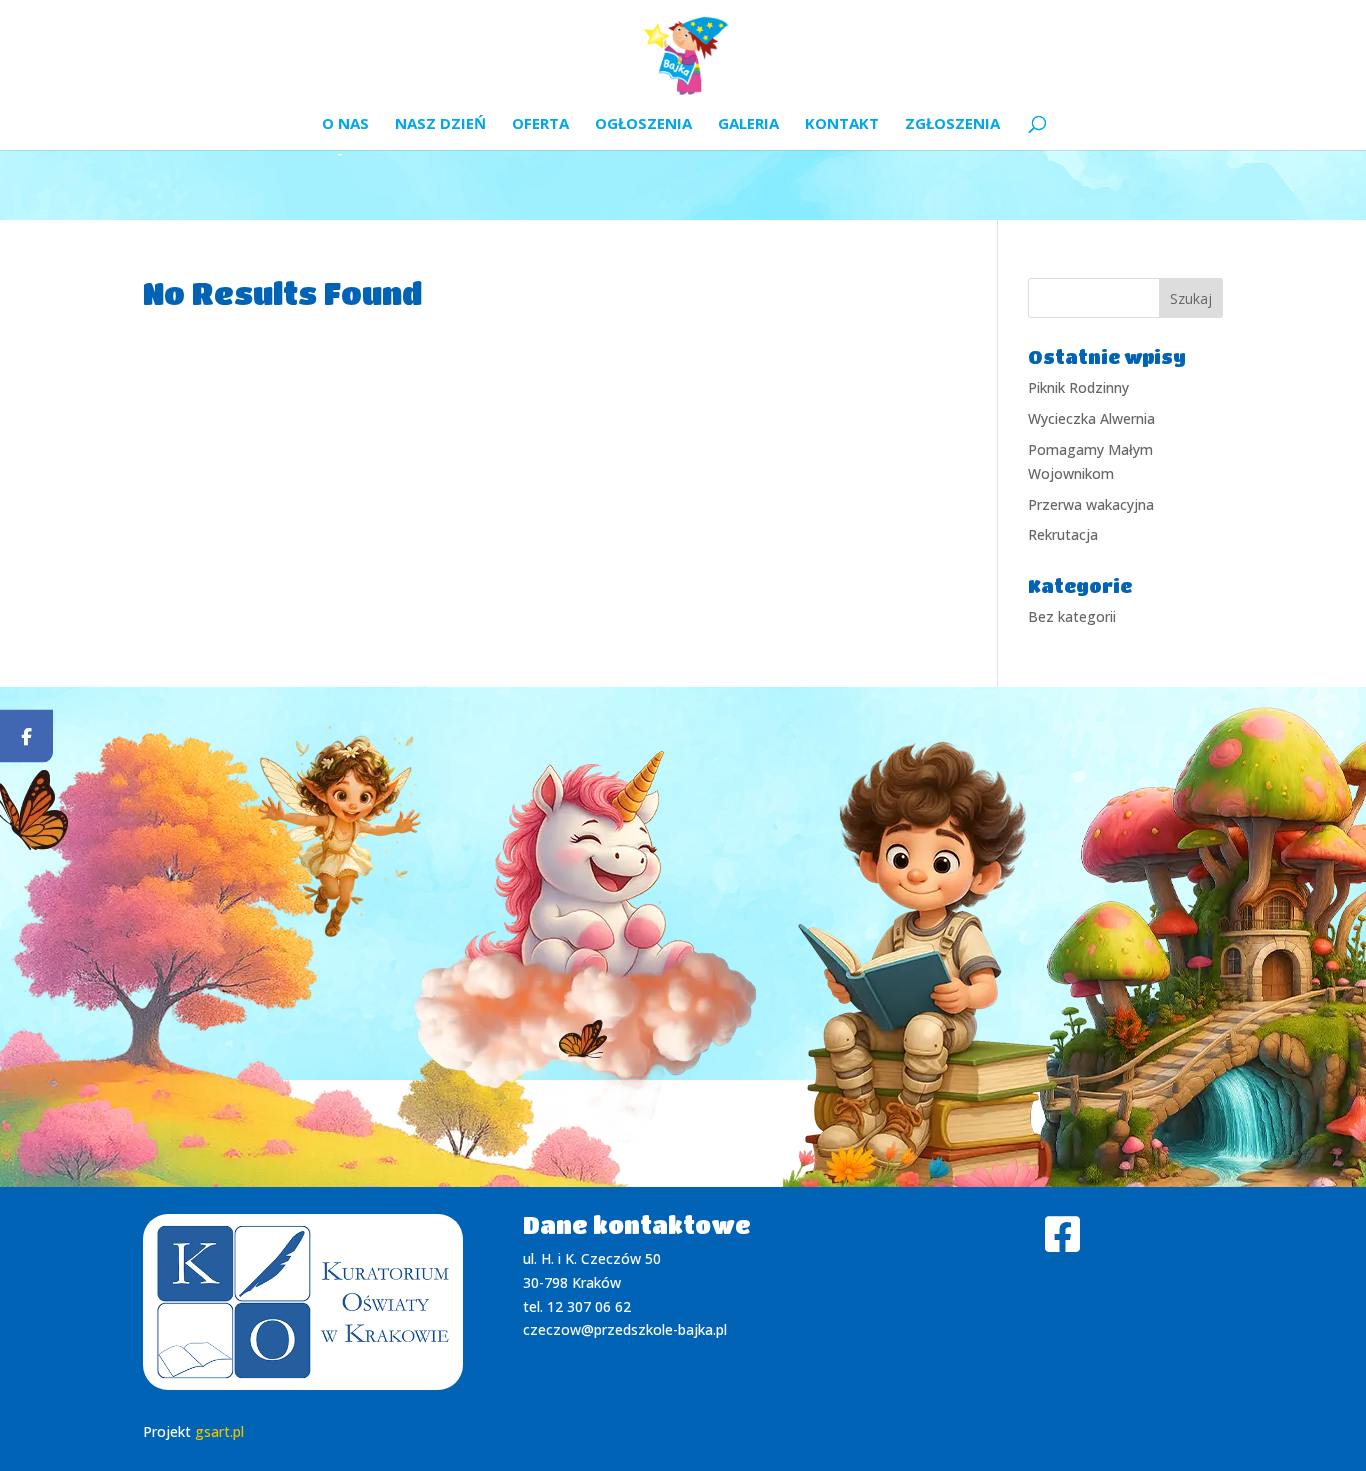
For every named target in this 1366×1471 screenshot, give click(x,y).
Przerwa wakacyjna (1091, 504)
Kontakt (842, 124)
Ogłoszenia (643, 124)
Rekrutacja (1063, 534)
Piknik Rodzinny (1078, 387)
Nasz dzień (440, 124)
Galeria (748, 124)
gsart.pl (219, 1431)
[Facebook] (26, 735)
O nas (345, 124)
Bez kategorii (1072, 616)
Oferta (540, 124)
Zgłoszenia (952, 124)
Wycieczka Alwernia (1091, 418)
